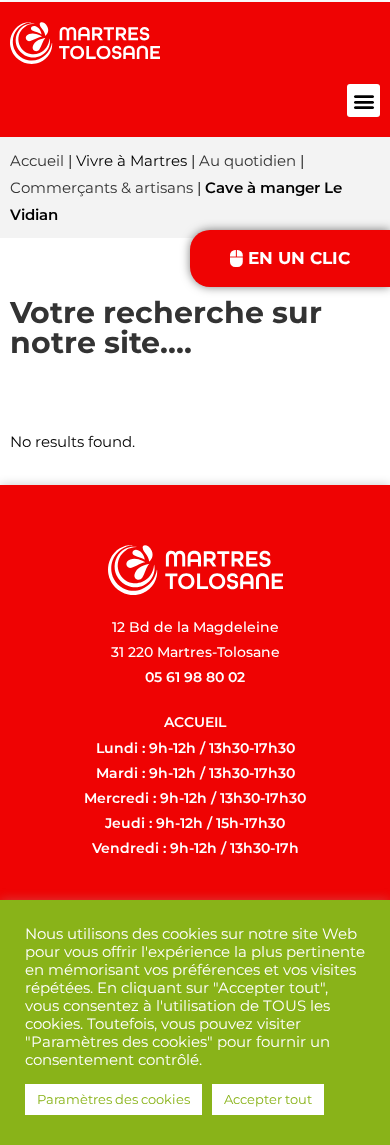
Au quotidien (247, 160)
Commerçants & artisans (101, 187)
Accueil (37, 160)
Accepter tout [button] (268, 1099)
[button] (363, 100)
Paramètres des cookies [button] (113, 1099)
